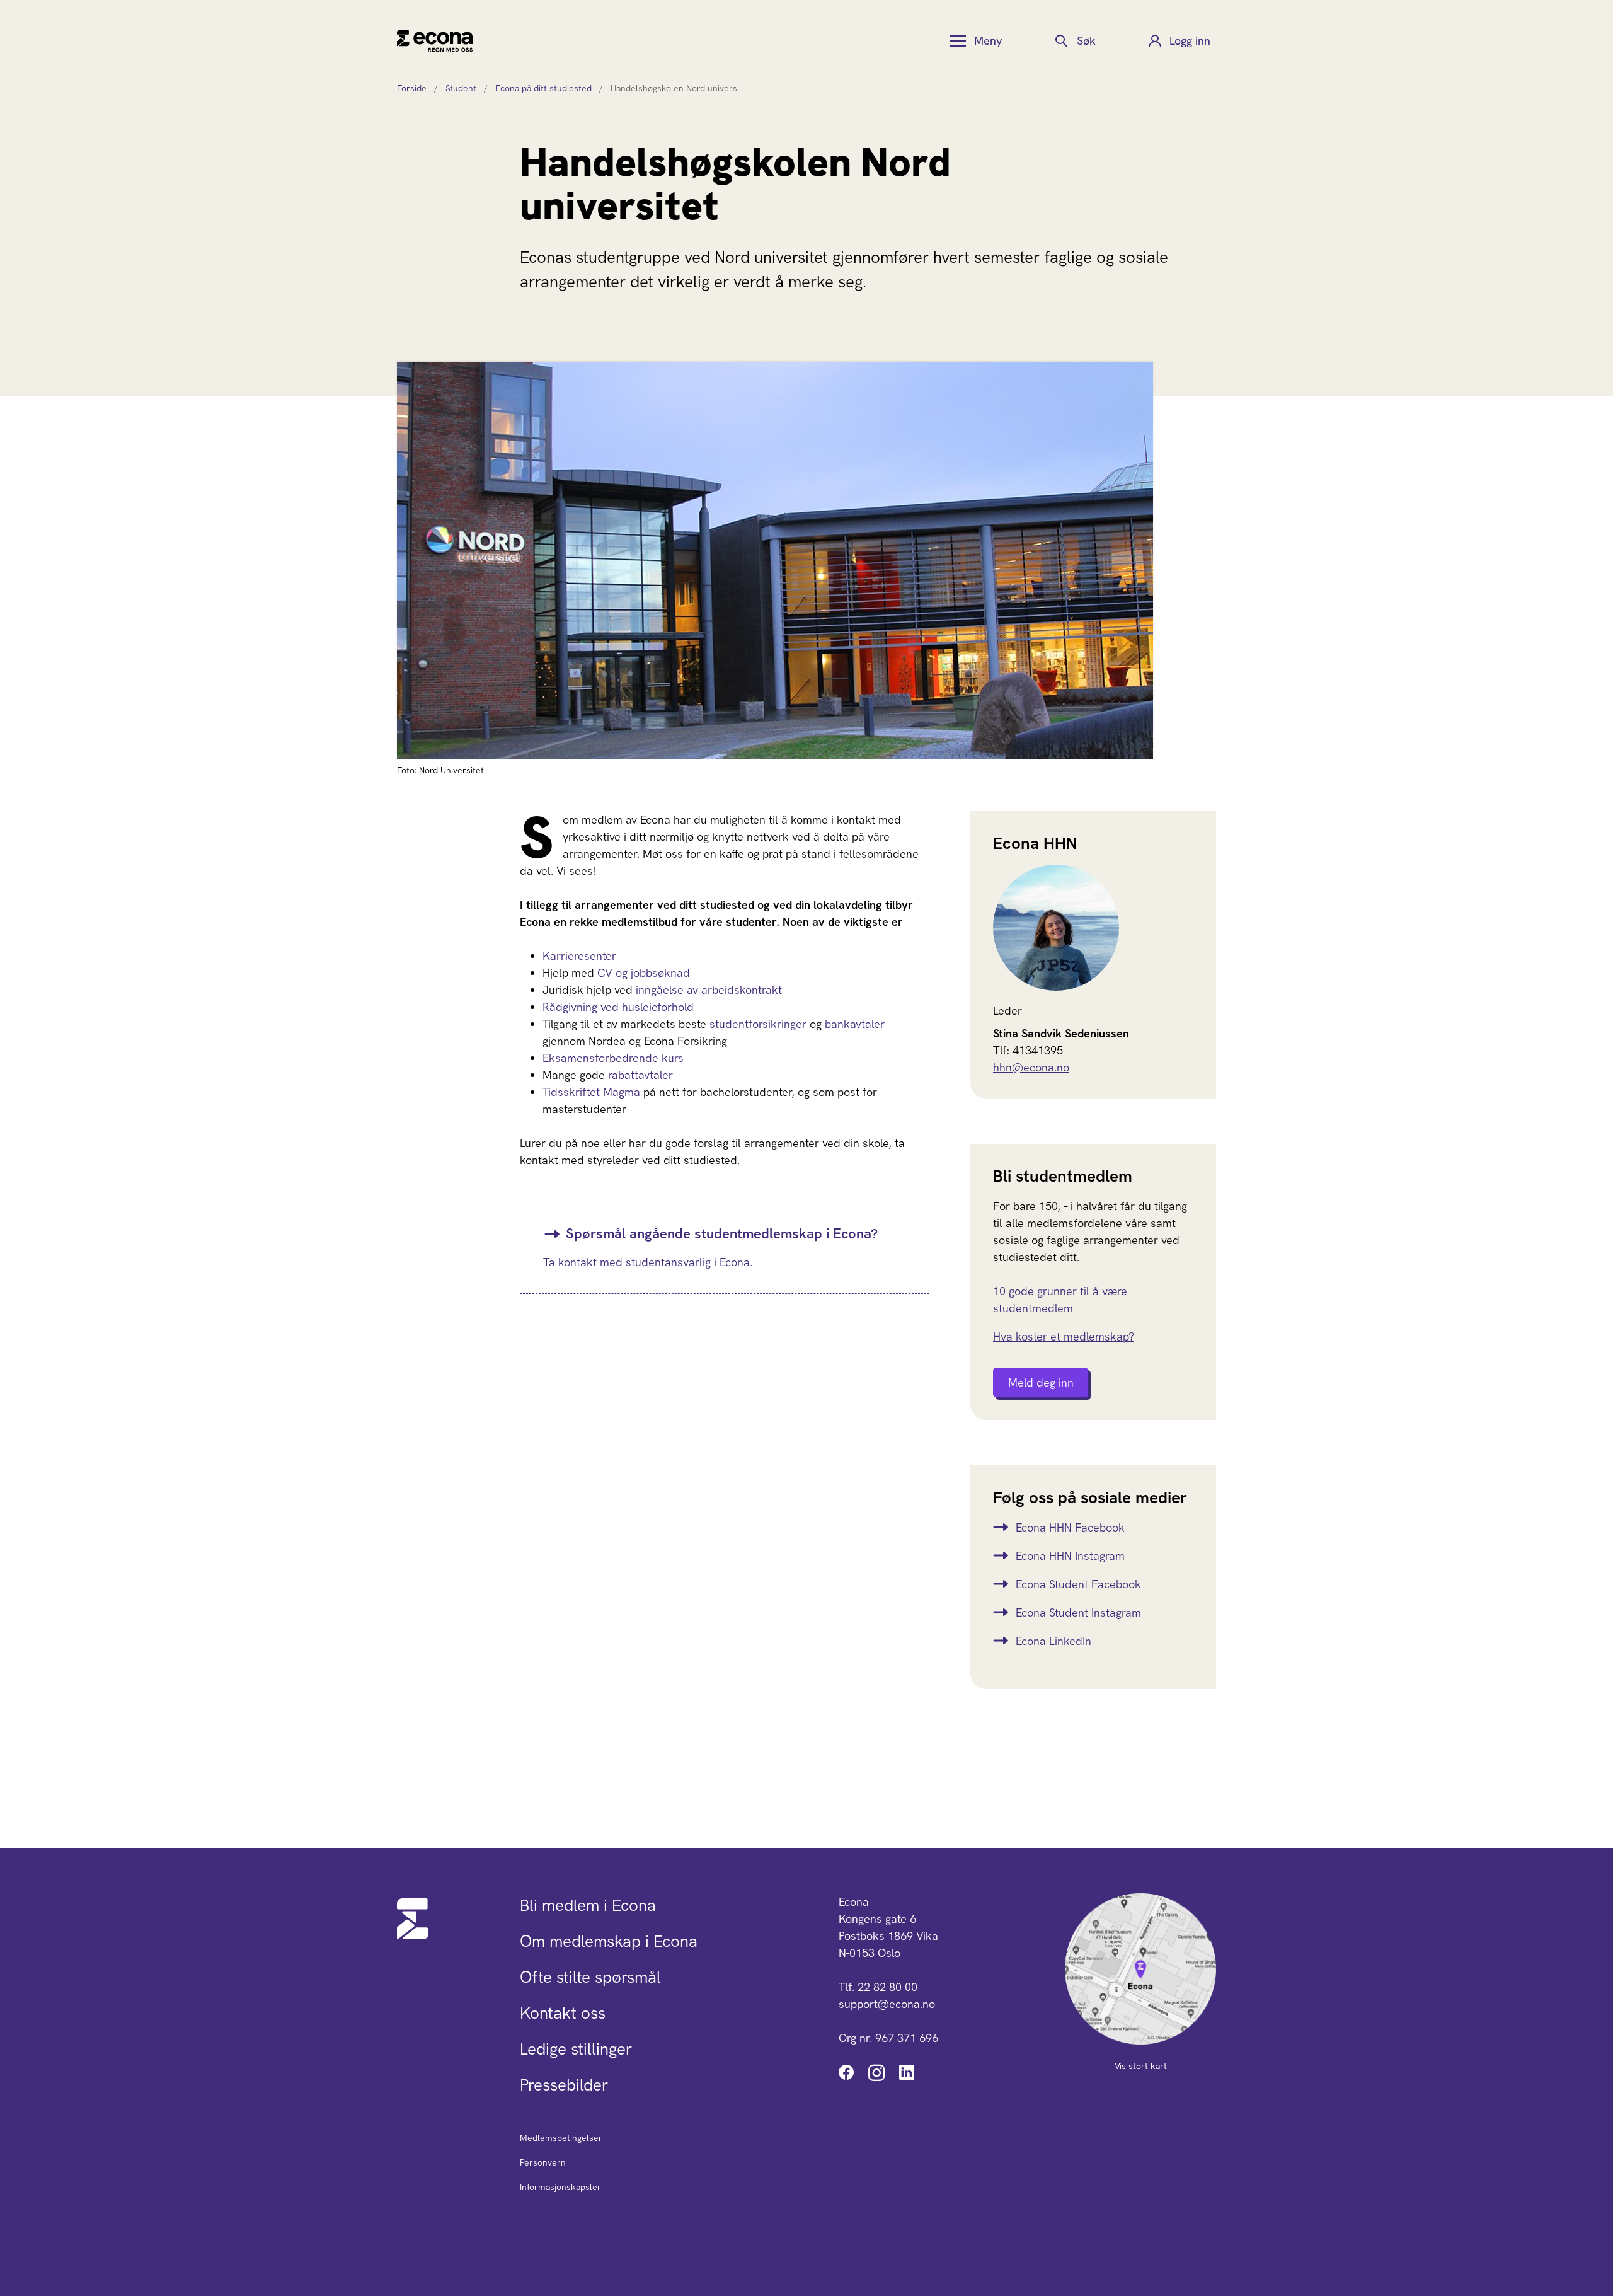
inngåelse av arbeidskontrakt (709, 990)
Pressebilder (564, 2085)
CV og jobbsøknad (644, 973)
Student (461, 88)
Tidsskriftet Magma (591, 1092)
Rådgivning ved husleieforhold (618, 1007)
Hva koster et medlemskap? (1064, 1336)
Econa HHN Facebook (1070, 1527)
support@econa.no (887, 2004)
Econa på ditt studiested (543, 88)
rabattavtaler (640, 1075)
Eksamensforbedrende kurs (613, 1058)
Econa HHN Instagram (1070, 1556)
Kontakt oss (563, 2013)
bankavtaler (855, 1024)
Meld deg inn (1041, 1382)
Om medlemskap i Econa (609, 1941)
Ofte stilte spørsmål (590, 1977)
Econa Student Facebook (1078, 1584)
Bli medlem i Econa (588, 1905)
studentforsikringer (758, 1024)
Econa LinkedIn (1053, 1641)
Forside (412, 88)
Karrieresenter (579, 956)
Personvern (543, 2162)
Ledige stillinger (576, 2049)
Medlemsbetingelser (561, 2138)
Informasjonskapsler (560, 2187)
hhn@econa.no (1031, 1067)
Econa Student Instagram (1078, 1612)
